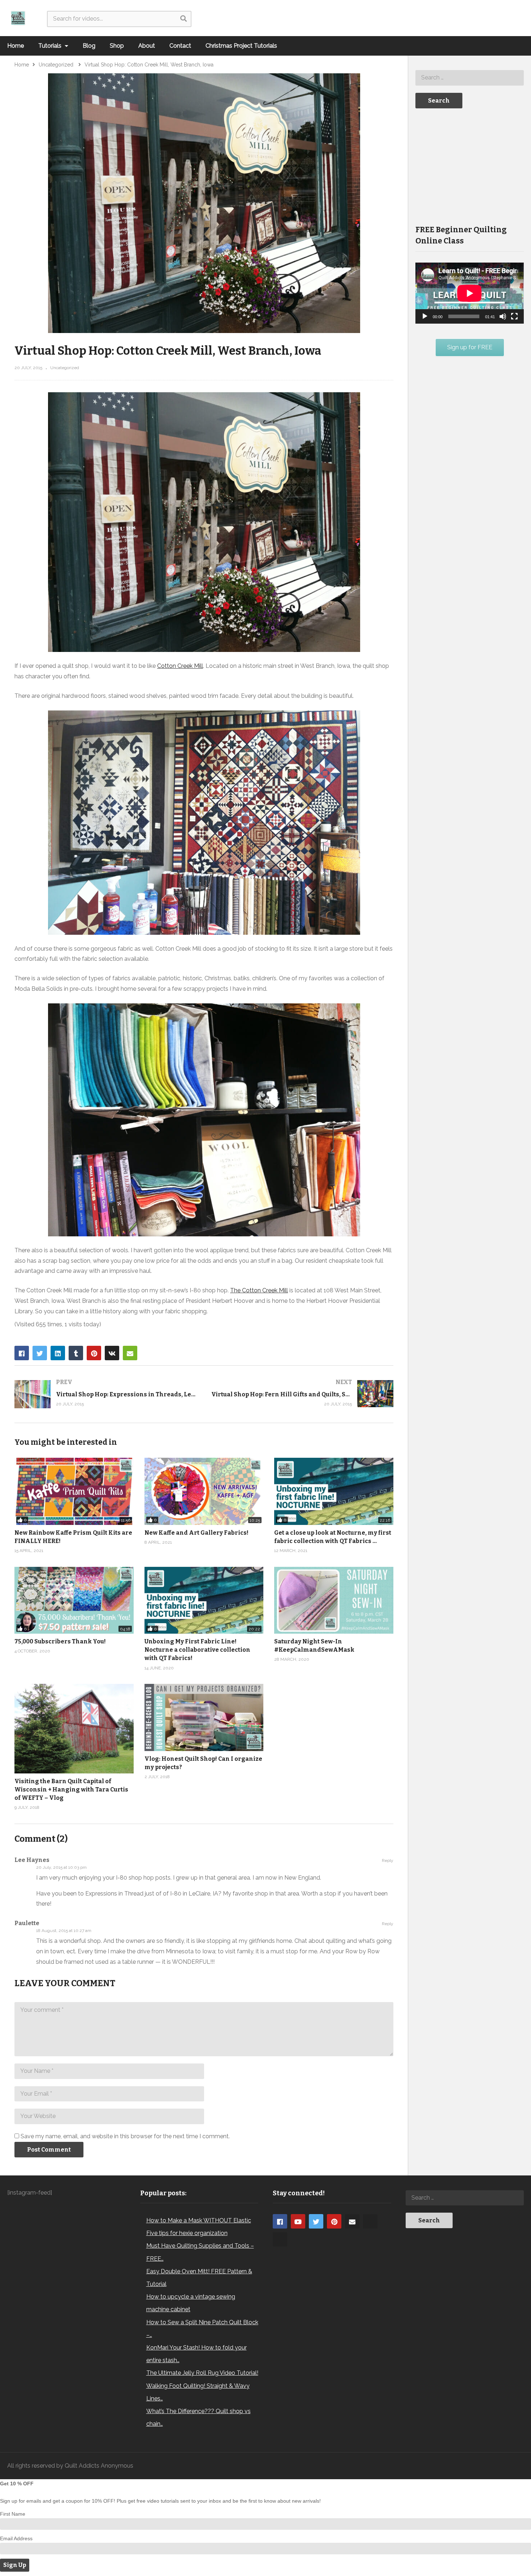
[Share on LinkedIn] (58, 1353)
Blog (89, 46)
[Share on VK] (112, 1353)
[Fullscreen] (514, 316)
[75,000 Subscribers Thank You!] (74, 1600)
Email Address (16, 2538)
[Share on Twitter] (40, 1353)
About (147, 46)
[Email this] (130, 1353)
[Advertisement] (470, 166)
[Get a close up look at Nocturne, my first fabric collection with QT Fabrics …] (334, 1491)
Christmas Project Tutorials (241, 46)
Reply (388, 1860)
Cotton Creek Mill (180, 666)
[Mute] (503, 316)
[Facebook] (280, 2221)
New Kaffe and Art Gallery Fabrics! (197, 1533)
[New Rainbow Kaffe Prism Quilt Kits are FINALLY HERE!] (74, 1491)
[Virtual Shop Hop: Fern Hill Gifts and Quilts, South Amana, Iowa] (303, 1394)
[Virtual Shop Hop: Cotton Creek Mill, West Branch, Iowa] (334, 1600)
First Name (13, 2514)
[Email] (352, 2221)
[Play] (425, 316)
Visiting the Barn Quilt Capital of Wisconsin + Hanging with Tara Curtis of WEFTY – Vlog (71, 1790)
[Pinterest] (334, 2221)
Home (16, 46)
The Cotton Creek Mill (259, 1290)
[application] (470, 293)
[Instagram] (370, 2221)
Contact (180, 46)
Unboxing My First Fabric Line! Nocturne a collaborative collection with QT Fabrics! (197, 1650)
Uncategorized (65, 368)
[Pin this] (94, 1353)
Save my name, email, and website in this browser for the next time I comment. (125, 2136)
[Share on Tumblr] (76, 1353)
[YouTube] (298, 2221)
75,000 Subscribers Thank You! (60, 1641)
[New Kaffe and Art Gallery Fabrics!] (204, 1491)
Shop (117, 46)
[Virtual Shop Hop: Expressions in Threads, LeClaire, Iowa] (106, 1394)
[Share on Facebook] (22, 1353)
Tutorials (51, 46)
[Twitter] (316, 2221)
